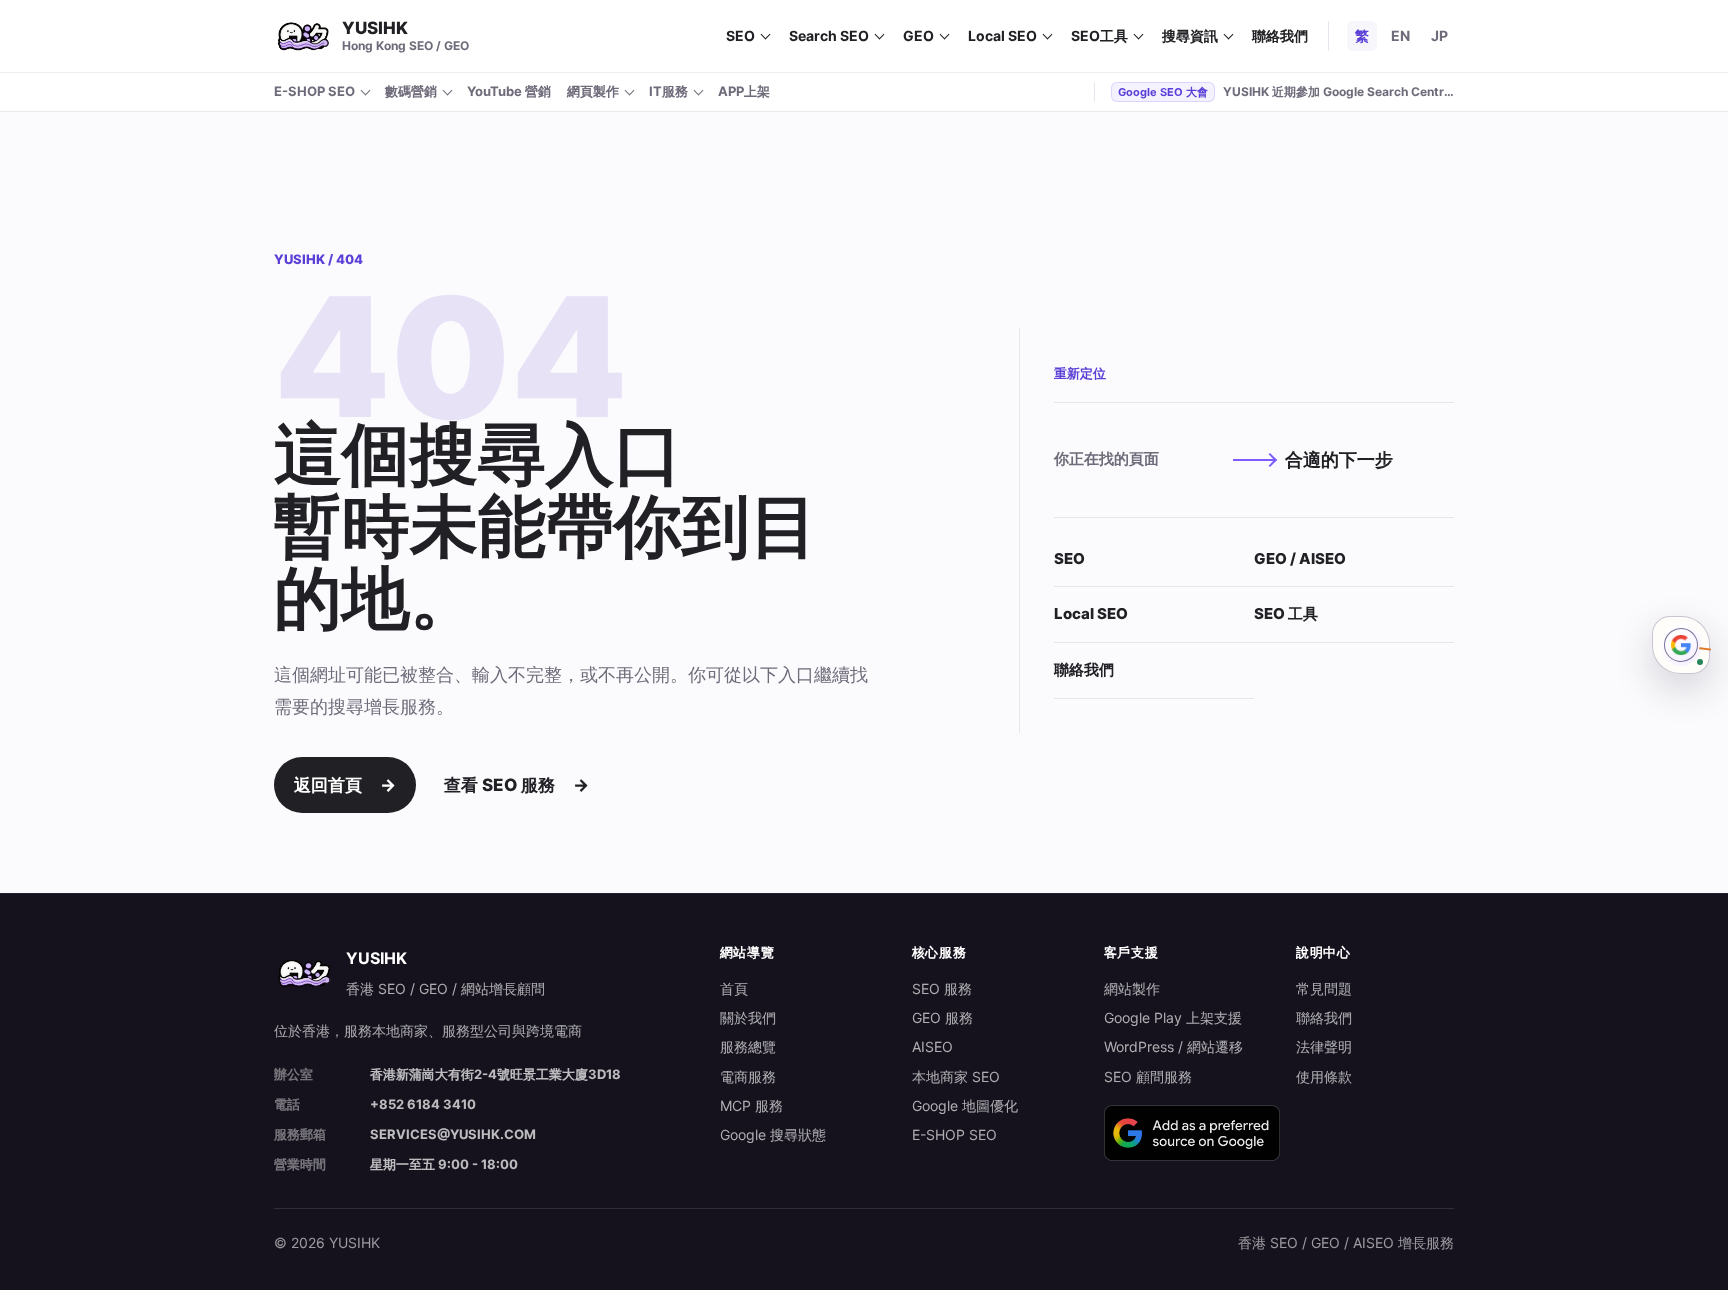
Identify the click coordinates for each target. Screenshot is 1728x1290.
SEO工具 (1099, 35)
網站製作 (1132, 988)
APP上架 (744, 91)
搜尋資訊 (1190, 35)
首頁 (734, 988)
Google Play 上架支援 (1173, 1017)
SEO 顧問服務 (1148, 1076)
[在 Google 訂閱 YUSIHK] (1192, 1133)
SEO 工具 (1286, 613)
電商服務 (748, 1076)
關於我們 (748, 1017)
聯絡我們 (1280, 35)
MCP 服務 (751, 1105)
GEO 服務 (942, 1017)
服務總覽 (748, 1046)
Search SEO (829, 35)
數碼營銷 (411, 91)
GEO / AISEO (1300, 558)
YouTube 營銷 (509, 91)
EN (1400, 35)
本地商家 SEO (956, 1076)
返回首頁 (345, 785)
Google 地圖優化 (965, 1105)
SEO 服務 (942, 988)
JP (1439, 35)
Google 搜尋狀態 (773, 1134)
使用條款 (1324, 1076)
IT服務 (668, 91)
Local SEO (1002, 35)
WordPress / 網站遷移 (1173, 1046)
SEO (740, 35)
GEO (918, 35)
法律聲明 (1324, 1046)
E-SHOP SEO (314, 91)
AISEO (932, 1046)
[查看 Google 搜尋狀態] (1681, 645)
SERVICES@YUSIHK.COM (453, 1134)
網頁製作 (593, 91)
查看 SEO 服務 (516, 785)
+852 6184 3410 (423, 1104)
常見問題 (1324, 988)
